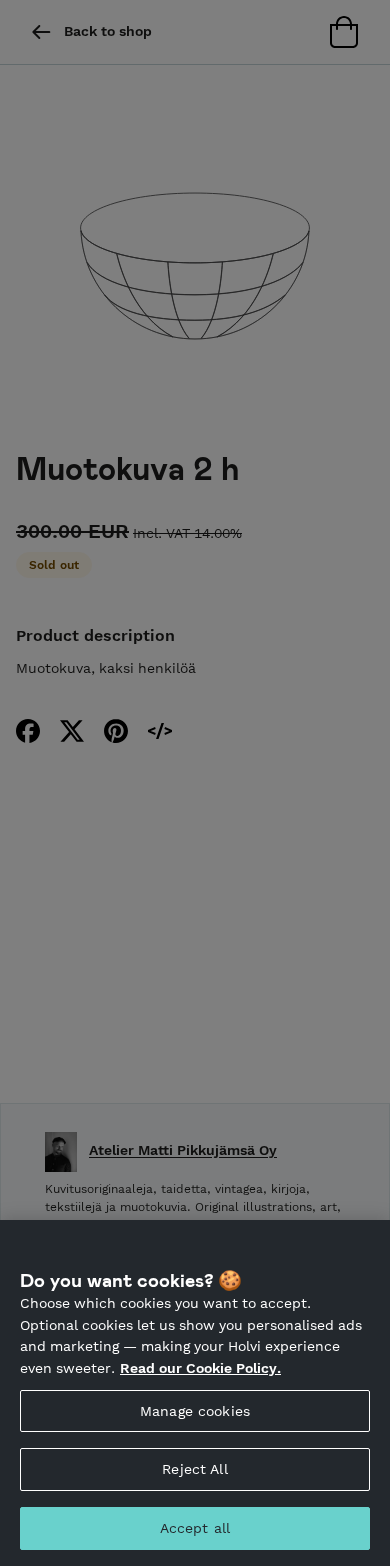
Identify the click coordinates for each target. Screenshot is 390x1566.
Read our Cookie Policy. (200, 1368)
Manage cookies (195, 1411)
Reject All (194, 1469)
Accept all (195, 1528)
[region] (195, 1393)
